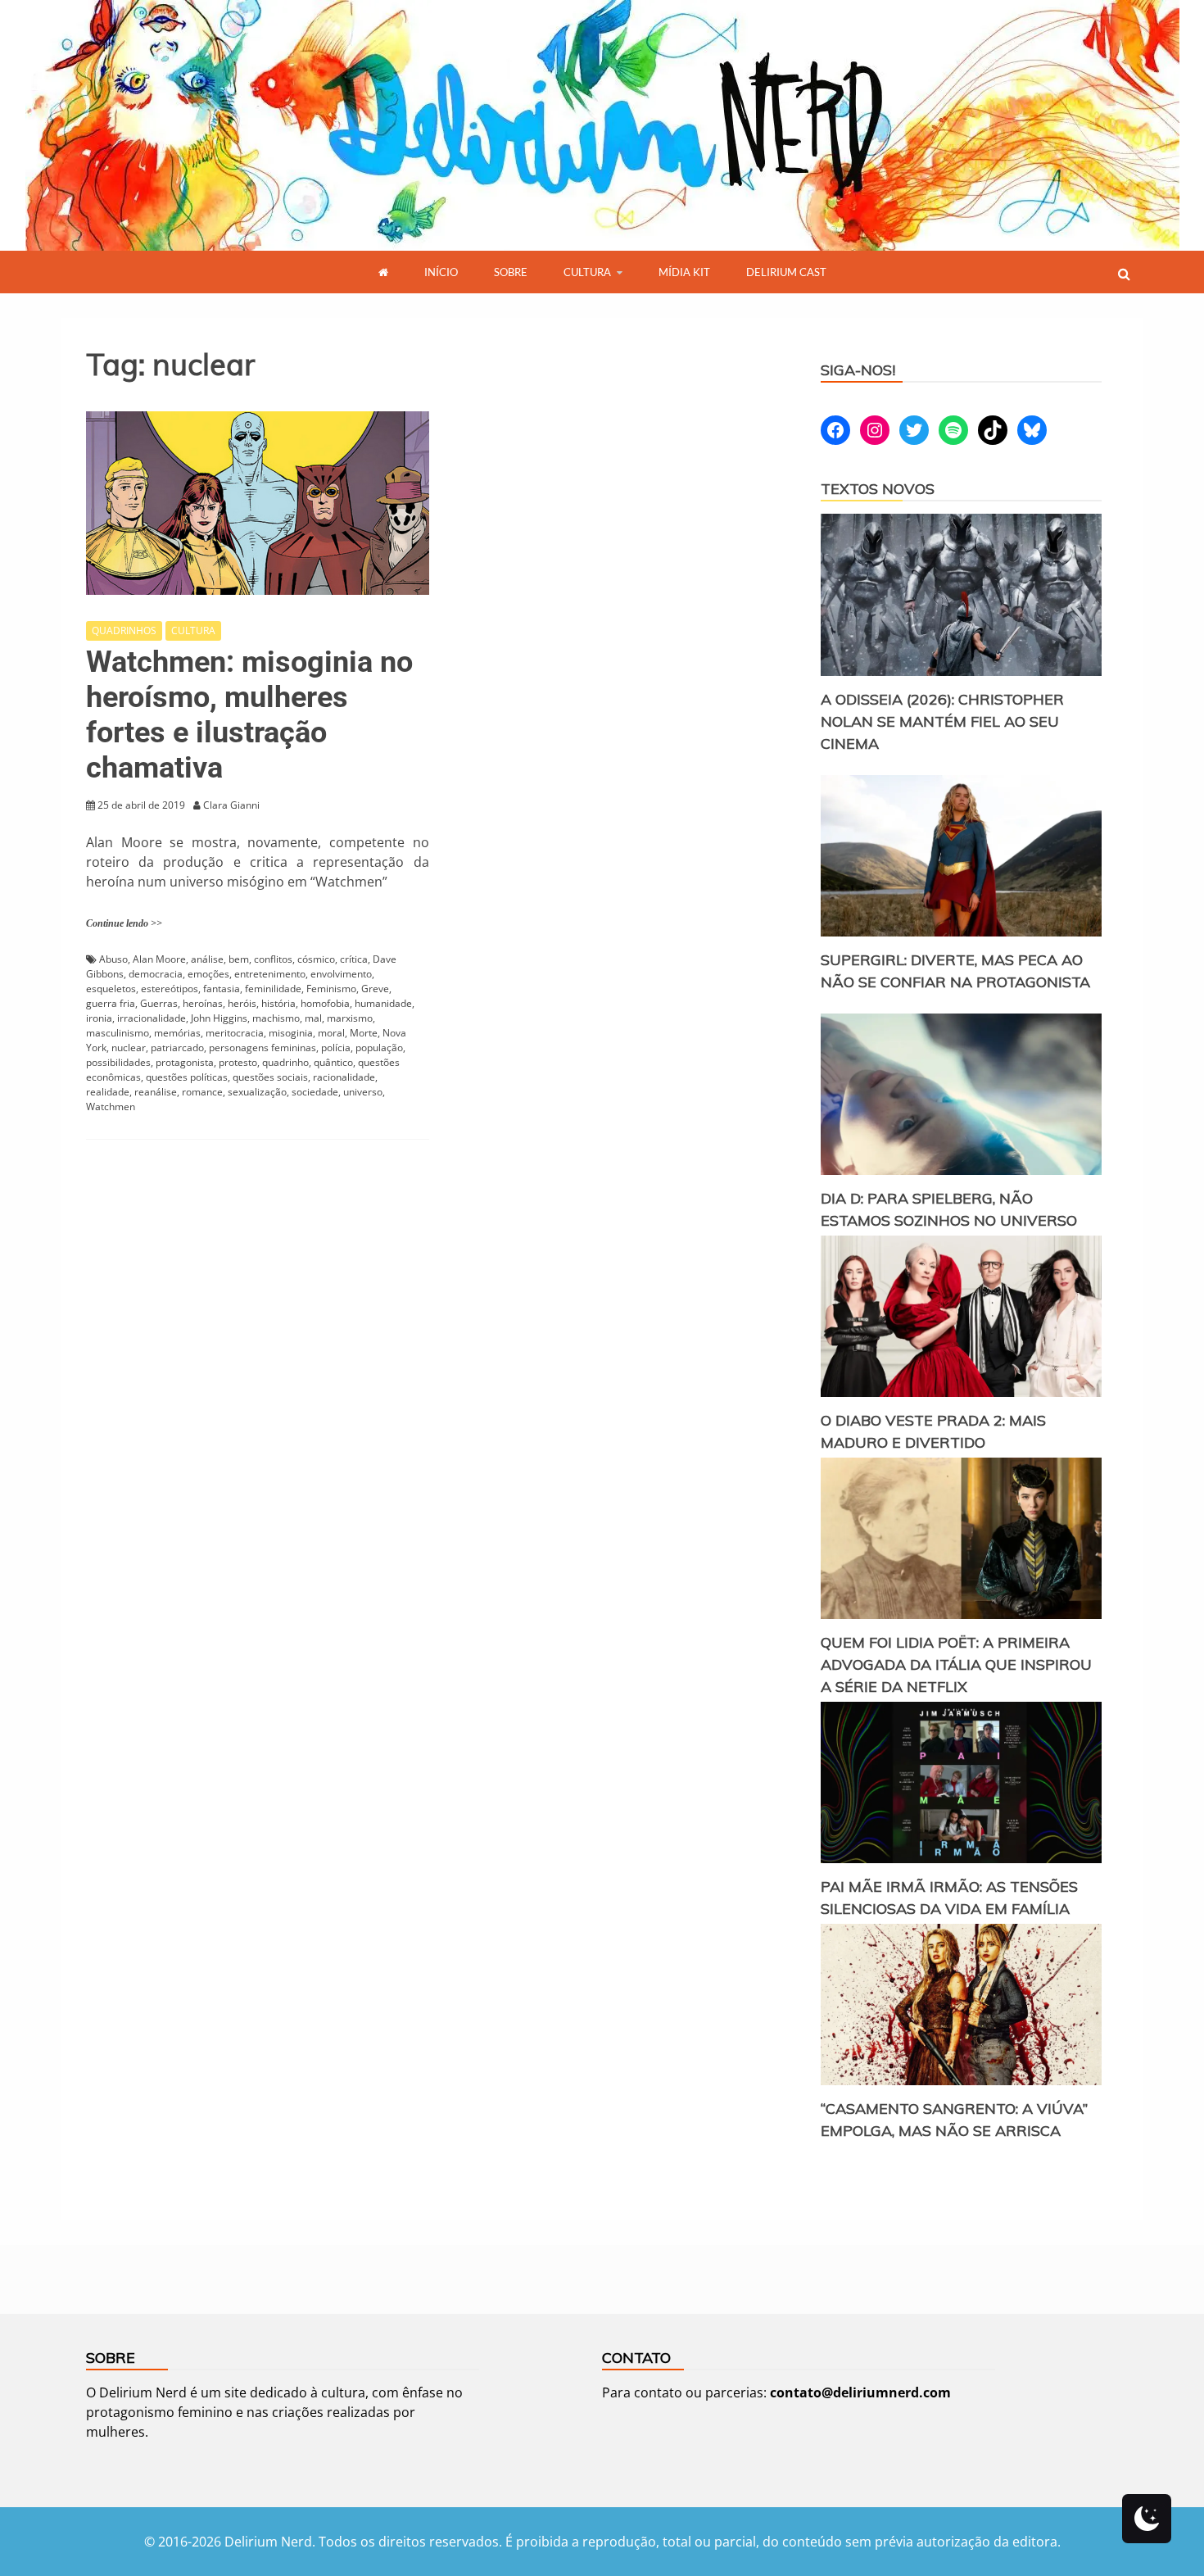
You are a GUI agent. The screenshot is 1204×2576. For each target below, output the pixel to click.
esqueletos (111, 989)
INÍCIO (441, 272)
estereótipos (170, 989)
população (379, 1048)
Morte (364, 1033)
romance (202, 1092)
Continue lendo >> (124, 923)
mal (313, 1018)
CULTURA (587, 272)
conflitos (273, 959)
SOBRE (511, 272)
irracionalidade (152, 1018)
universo (363, 1092)
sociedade (315, 1092)
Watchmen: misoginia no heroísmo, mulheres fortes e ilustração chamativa (249, 715)
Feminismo (331, 989)
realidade (108, 1092)
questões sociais (270, 1077)
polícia (336, 1048)
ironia (99, 1018)
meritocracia (235, 1033)
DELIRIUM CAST (786, 272)
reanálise (156, 1092)
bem (239, 959)
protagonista (185, 1062)
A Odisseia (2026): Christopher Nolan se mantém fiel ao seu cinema (942, 721)
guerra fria (111, 1003)
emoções (208, 974)
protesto (238, 1062)
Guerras (159, 1003)
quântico (333, 1062)
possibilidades (118, 1062)
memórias (177, 1033)
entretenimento (270, 974)
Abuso (113, 959)
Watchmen (111, 1107)
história (278, 1003)
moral (331, 1033)
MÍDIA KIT (684, 272)
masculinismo (118, 1033)
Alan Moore (159, 959)
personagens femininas (263, 1048)
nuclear (129, 1048)
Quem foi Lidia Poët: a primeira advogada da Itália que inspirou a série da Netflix (956, 1664)
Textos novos (878, 489)
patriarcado (177, 1048)
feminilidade (273, 989)
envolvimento (341, 974)
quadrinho (285, 1062)
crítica (354, 959)
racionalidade (344, 1077)
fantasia (222, 989)
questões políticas (187, 1077)
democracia (156, 974)
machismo (276, 1018)
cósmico (316, 959)
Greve (375, 989)
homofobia (325, 1003)
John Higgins (219, 1018)
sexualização (257, 1092)
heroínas (203, 1003)
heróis (242, 1003)
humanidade (383, 1003)
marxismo (350, 1018)
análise (207, 959)
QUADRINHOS (124, 630)
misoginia (291, 1033)
